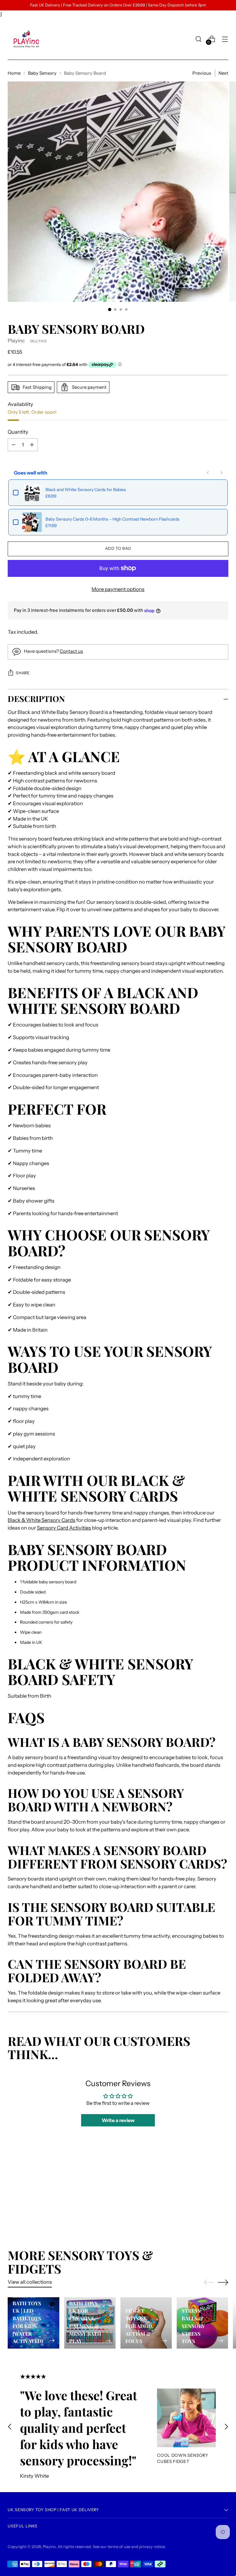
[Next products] (222, 473)
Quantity (18, 432)
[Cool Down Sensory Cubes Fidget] (186, 2418)
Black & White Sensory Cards (41, 1520)
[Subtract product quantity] (32, 445)
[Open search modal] (199, 39)
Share (23, 673)
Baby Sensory (42, 73)
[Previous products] (208, 473)
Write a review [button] (118, 2120)
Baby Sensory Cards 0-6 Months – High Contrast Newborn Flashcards (112, 519)
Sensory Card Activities (64, 1528)
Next (223, 73)
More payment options (118, 589)
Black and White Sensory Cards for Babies (86, 490)
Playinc (16, 341)
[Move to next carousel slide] (223, 2190)
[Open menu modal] (225, 39)
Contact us (71, 651)
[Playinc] (26, 39)
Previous (202, 73)
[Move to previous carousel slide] (209, 2191)
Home (14, 73)
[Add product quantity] (14, 445)
